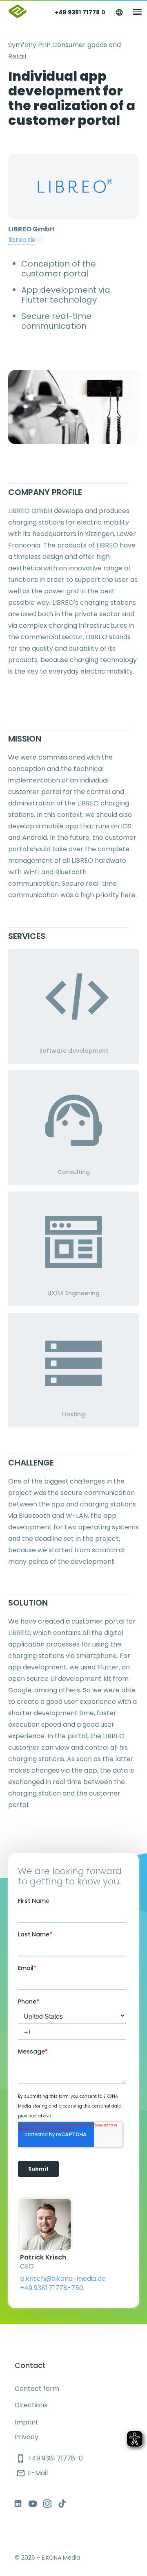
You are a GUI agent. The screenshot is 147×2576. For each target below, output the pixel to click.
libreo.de (22, 240)
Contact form (37, 2389)
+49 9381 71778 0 (80, 12)
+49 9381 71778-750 (52, 2288)
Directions (31, 2405)
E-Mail (32, 2473)
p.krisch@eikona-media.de (63, 2279)
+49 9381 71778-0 (50, 2458)
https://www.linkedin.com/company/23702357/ (18, 2504)
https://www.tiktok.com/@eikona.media (62, 2504)
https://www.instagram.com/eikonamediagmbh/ (47, 2504)
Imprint (27, 2422)
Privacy (27, 2437)
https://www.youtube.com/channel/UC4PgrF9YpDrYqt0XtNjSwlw (33, 2504)
